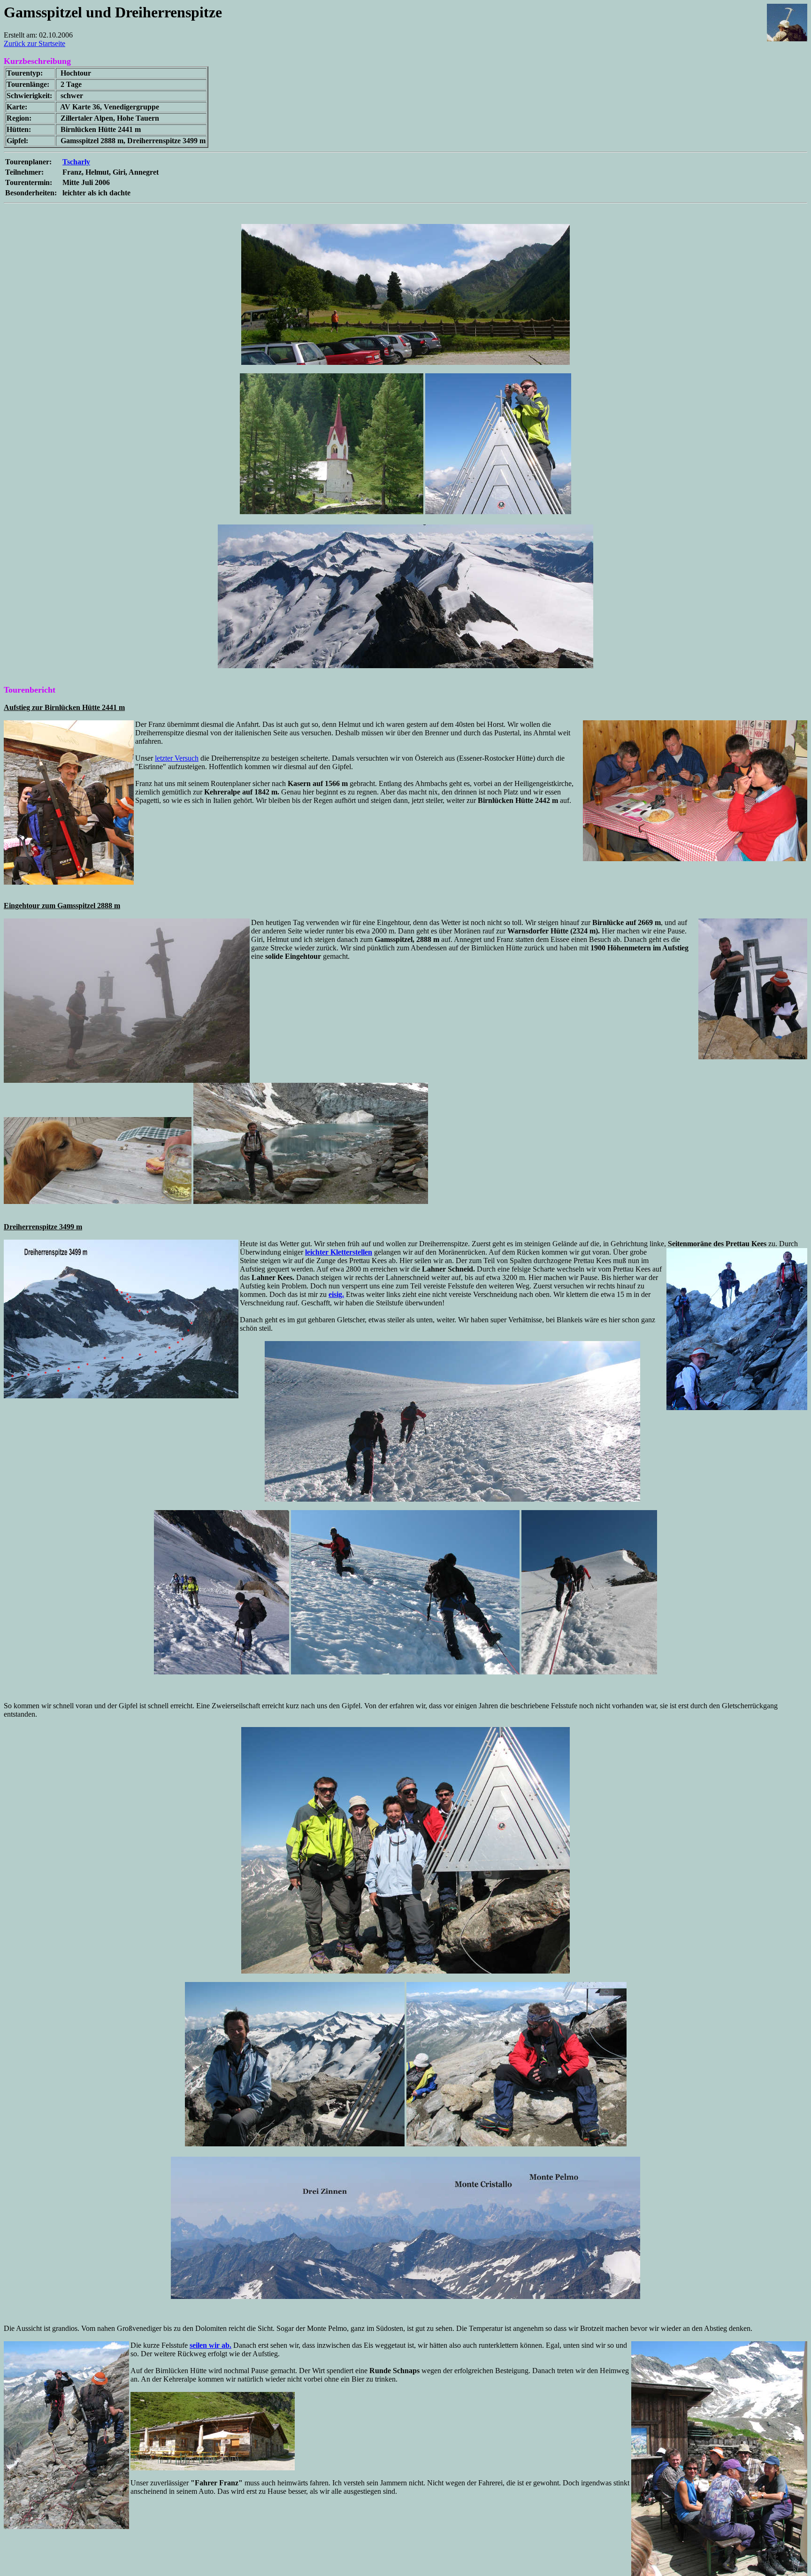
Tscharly (76, 162)
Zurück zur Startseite (34, 43)
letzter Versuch (177, 758)
